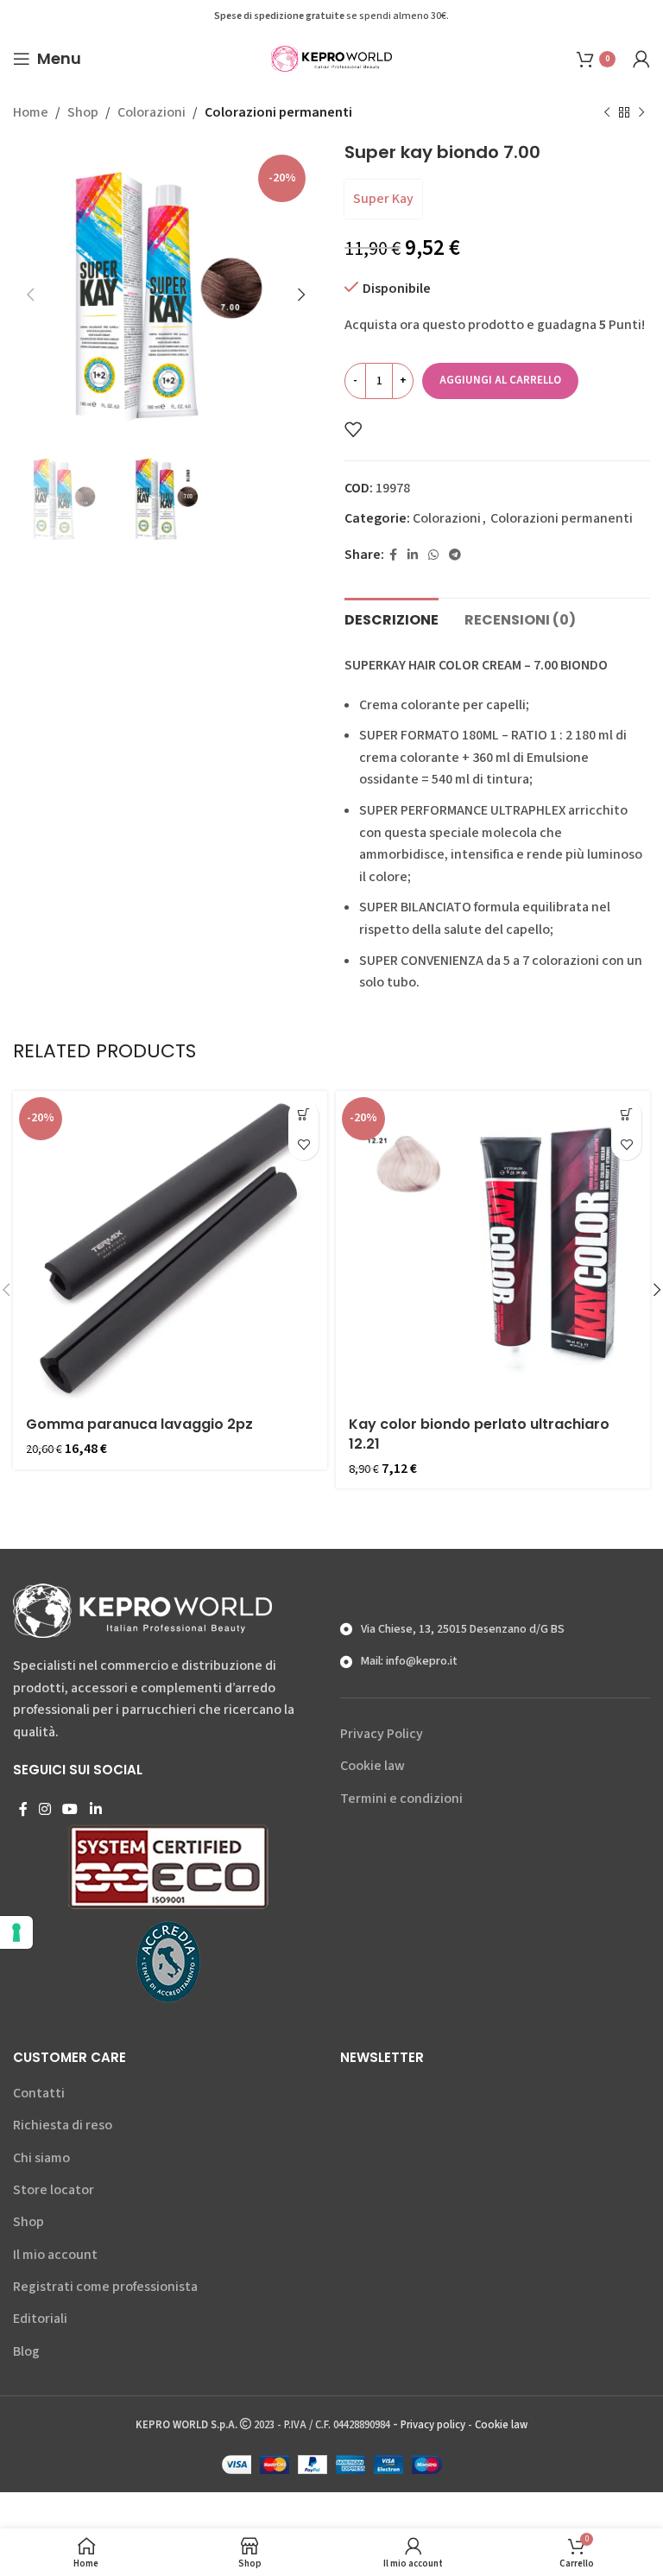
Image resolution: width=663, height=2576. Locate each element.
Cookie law (373, 1766)
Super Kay (383, 199)
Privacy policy (433, 2425)
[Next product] (641, 113)
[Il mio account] (641, 59)
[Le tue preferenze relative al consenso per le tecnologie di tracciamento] (16, 1932)
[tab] (391, 618)
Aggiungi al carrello (500, 380)
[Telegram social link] (455, 555)
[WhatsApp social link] (433, 555)
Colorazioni (152, 112)
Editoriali (40, 2319)
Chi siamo (41, 2158)
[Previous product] (607, 113)
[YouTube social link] (70, 1809)
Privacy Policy (382, 1734)
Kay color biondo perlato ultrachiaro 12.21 (479, 1434)
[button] (303, 1115)
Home (31, 112)
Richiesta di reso (63, 2125)
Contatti (39, 2093)
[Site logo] (331, 58)
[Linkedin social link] (413, 555)
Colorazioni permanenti (278, 112)
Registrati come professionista (105, 2287)
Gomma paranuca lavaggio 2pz (139, 1424)
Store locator (54, 2190)
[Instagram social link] (44, 1809)
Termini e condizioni (401, 1799)
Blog (26, 2351)
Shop (83, 112)
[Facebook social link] (393, 555)
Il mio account (55, 2255)
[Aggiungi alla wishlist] (353, 429)
